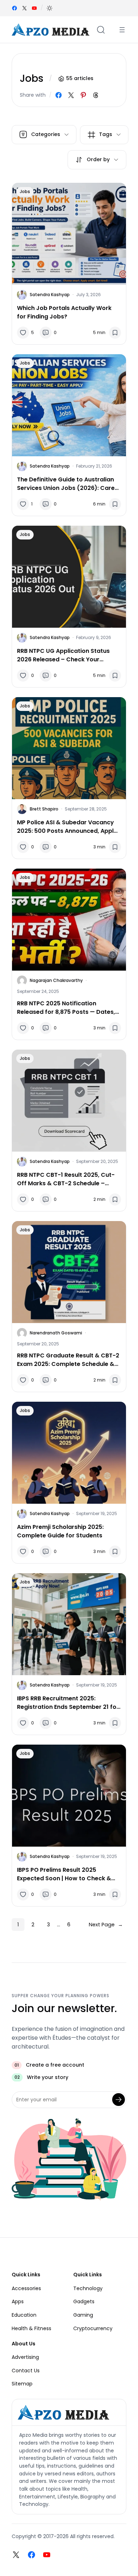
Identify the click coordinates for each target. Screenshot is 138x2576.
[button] (50, 8)
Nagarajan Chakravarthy (56, 980)
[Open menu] (122, 30)
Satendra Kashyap (50, 295)
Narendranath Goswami (56, 1333)
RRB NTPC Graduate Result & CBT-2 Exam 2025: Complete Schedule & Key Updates (68, 1360)
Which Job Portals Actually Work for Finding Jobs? (64, 312)
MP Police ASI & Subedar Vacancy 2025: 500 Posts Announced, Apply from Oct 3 (67, 827)
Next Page (106, 1925)
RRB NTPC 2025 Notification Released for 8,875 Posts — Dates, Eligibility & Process (66, 1008)
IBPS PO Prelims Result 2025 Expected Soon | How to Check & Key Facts (64, 1874)
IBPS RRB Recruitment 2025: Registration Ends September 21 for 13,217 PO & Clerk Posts (68, 1703)
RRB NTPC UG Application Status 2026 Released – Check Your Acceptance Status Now (63, 655)
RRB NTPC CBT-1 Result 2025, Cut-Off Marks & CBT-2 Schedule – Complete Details (66, 1179)
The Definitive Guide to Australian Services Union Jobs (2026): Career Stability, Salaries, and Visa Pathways (69, 484)
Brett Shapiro (44, 809)
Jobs (25, 191)
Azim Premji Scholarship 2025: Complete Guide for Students (60, 1531)
